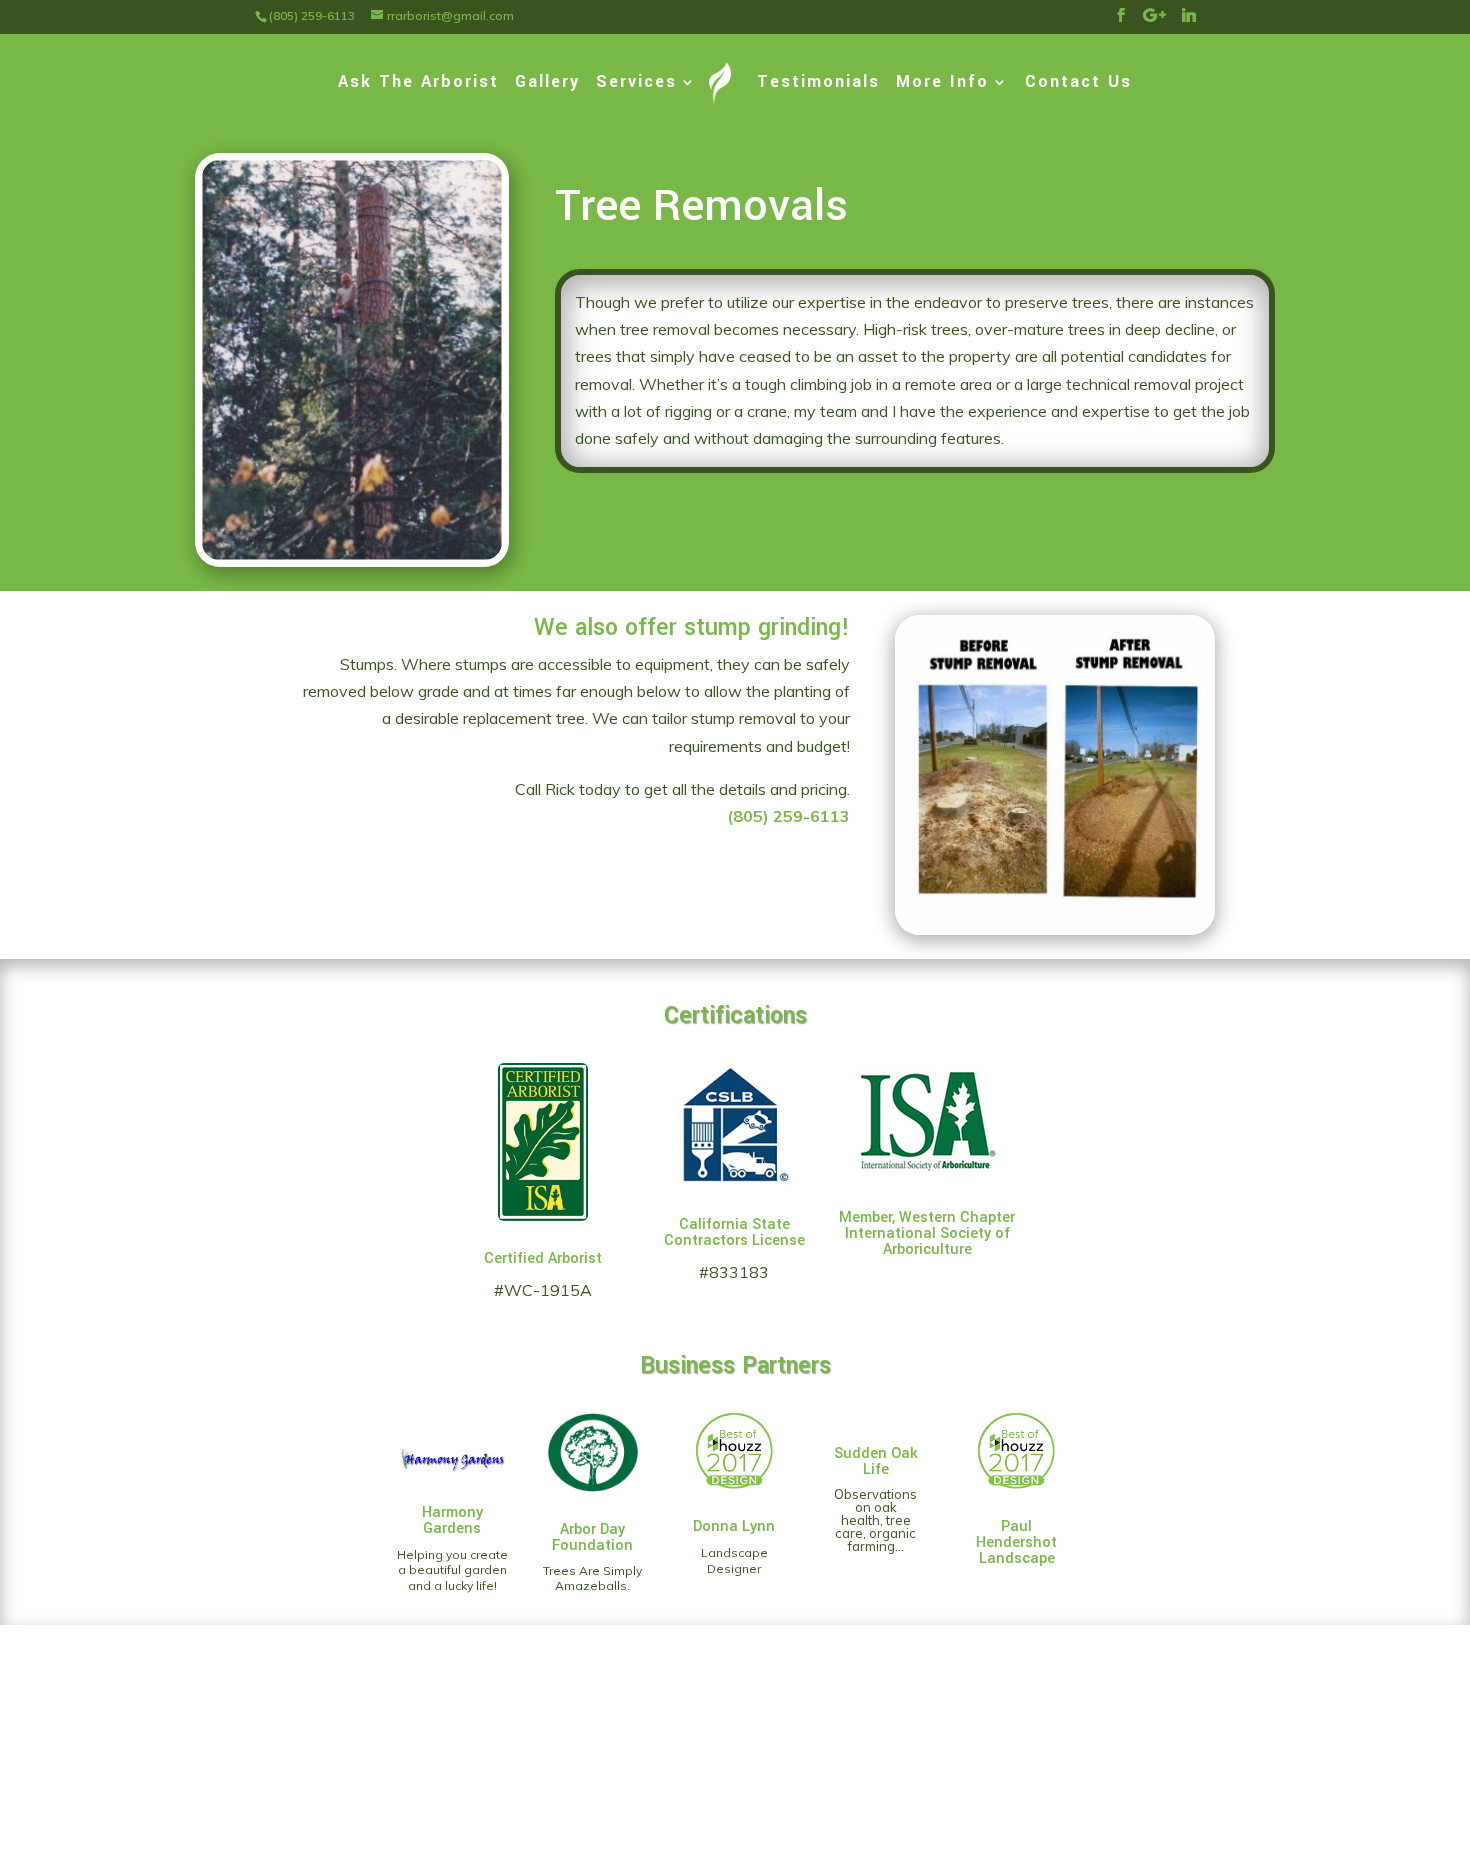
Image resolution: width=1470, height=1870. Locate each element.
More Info (942, 84)
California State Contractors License (734, 1232)
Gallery (547, 84)
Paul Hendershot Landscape (1016, 1542)
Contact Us (1078, 84)
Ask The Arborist (418, 84)
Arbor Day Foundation (592, 1537)
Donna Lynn (734, 1526)
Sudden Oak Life (876, 1461)
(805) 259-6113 (788, 816)
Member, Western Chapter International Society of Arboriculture (927, 1233)
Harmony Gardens (452, 1520)
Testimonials (818, 84)
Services (636, 84)
